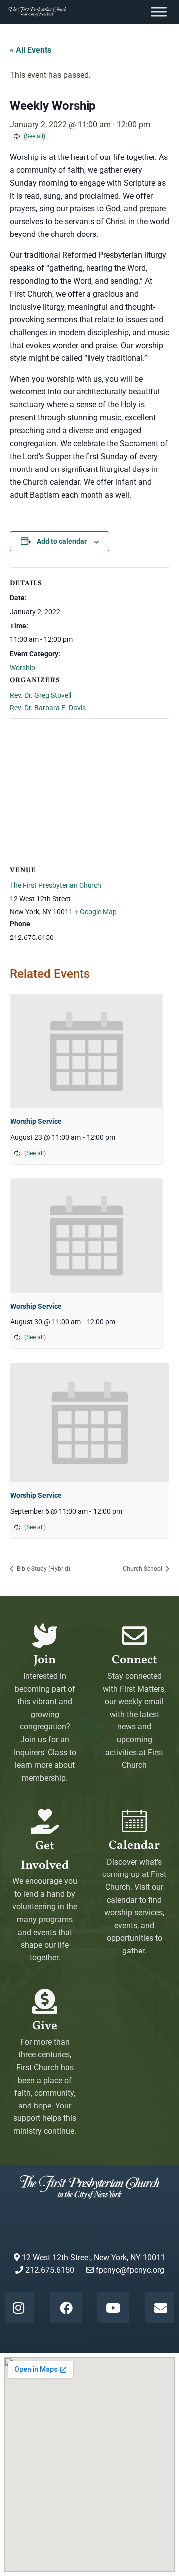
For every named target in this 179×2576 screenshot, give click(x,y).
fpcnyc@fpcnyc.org (130, 2270)
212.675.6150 (49, 2270)
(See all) (35, 136)
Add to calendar (62, 541)
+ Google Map (95, 912)
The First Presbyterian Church (56, 885)
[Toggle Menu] (159, 12)
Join (45, 1660)
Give (45, 2026)
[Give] (45, 2001)
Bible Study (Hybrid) (43, 1569)
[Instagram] (18, 2308)
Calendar (134, 1846)
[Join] (45, 1636)
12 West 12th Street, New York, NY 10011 (92, 2257)
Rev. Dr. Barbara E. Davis (48, 708)
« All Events (31, 50)
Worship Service (36, 1121)
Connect (134, 1660)
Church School (143, 1569)
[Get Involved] (45, 1821)
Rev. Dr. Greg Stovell (41, 695)
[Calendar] (134, 1821)
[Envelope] (160, 2308)
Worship (23, 668)
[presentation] (86, 1051)
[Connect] (134, 1636)
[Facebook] (66, 2308)
